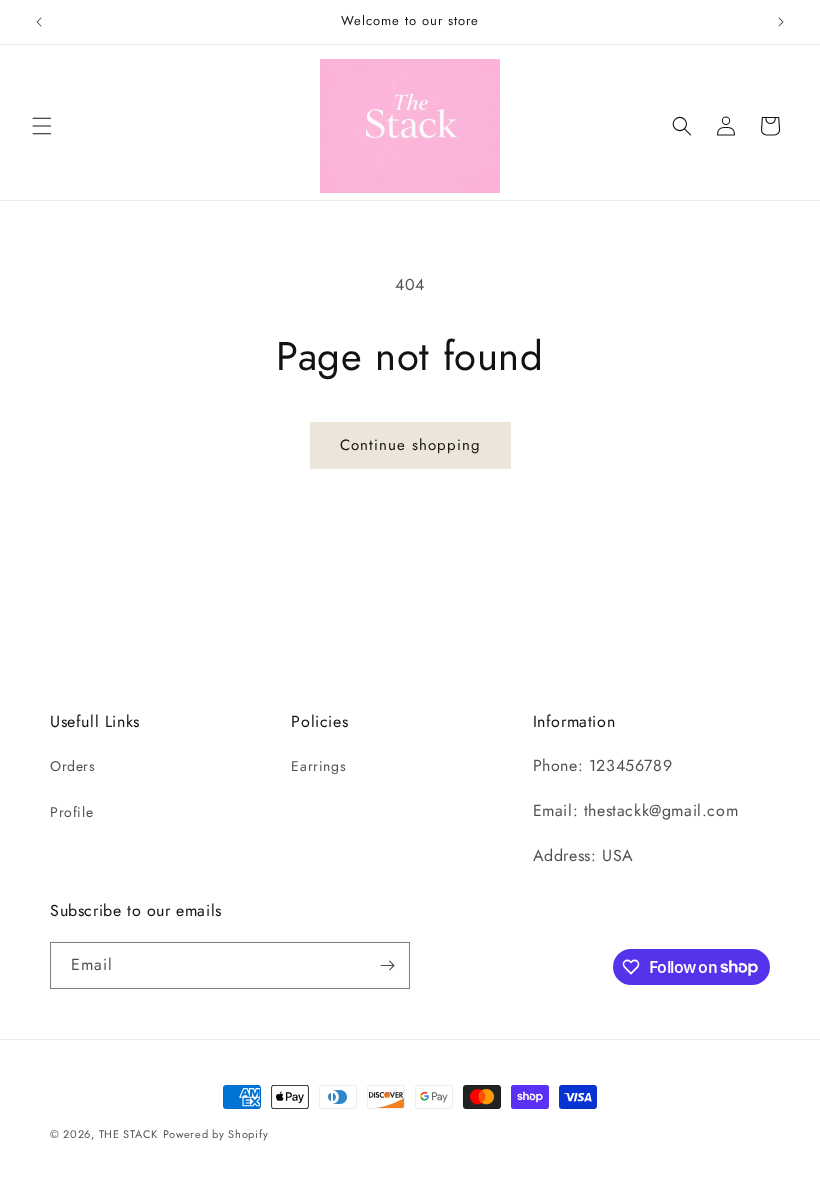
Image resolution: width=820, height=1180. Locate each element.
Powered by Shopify (216, 1134)
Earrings (318, 766)
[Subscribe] (387, 965)
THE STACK (128, 1134)
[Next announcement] (781, 22)
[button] (42, 126)
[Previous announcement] (39, 22)
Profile (71, 812)
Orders (73, 766)
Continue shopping (410, 445)
